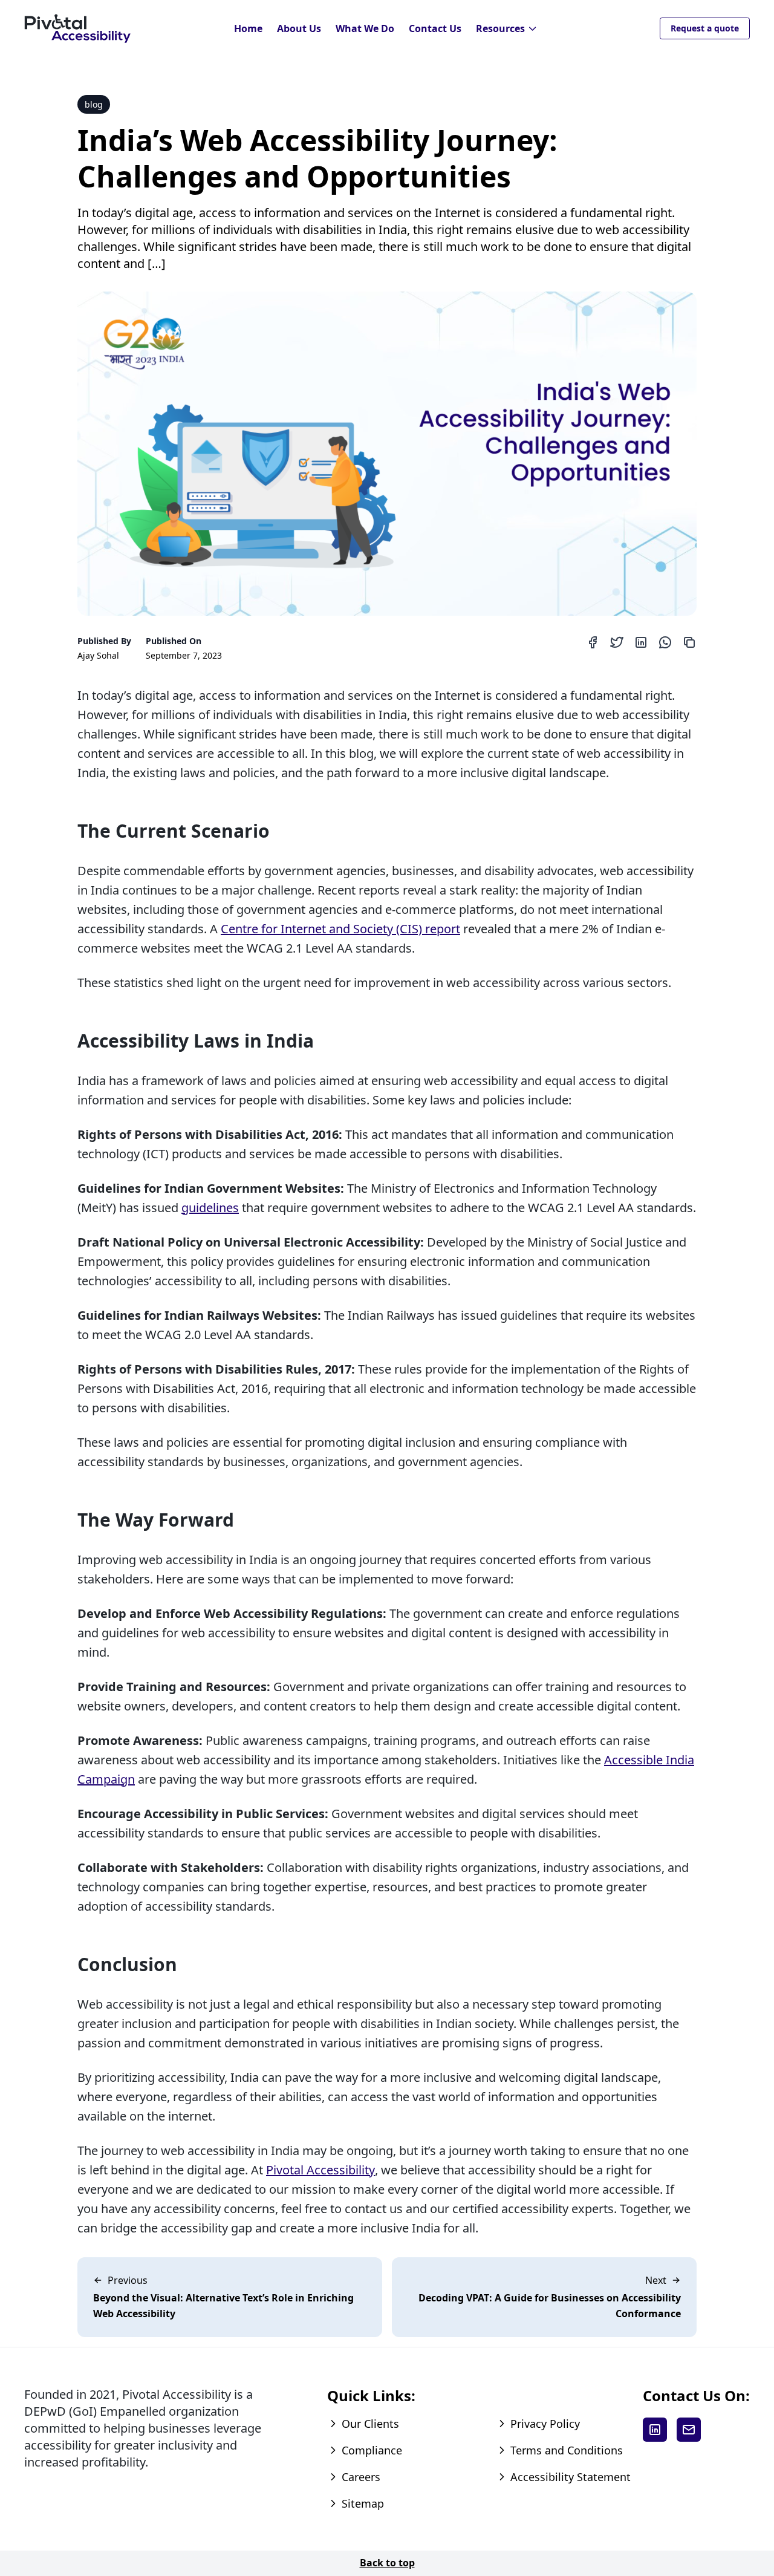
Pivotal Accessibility (320, 2170)
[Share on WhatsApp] (665, 642)
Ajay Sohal (98, 655)
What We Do (365, 28)
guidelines (210, 1208)
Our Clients (370, 2424)
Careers (361, 2477)
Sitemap (363, 2503)
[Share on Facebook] (593, 642)
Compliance (372, 2450)
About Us (299, 28)
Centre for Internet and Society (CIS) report (340, 929)
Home (248, 28)
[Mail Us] (689, 2430)
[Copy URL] (689, 642)
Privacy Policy (545, 2424)
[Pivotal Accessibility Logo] (77, 29)
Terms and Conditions (567, 2450)
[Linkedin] (655, 2430)
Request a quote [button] (705, 28)
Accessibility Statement (571, 2477)
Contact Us (435, 28)
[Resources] (533, 29)
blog (94, 104)
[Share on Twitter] (617, 642)
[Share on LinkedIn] (641, 642)
